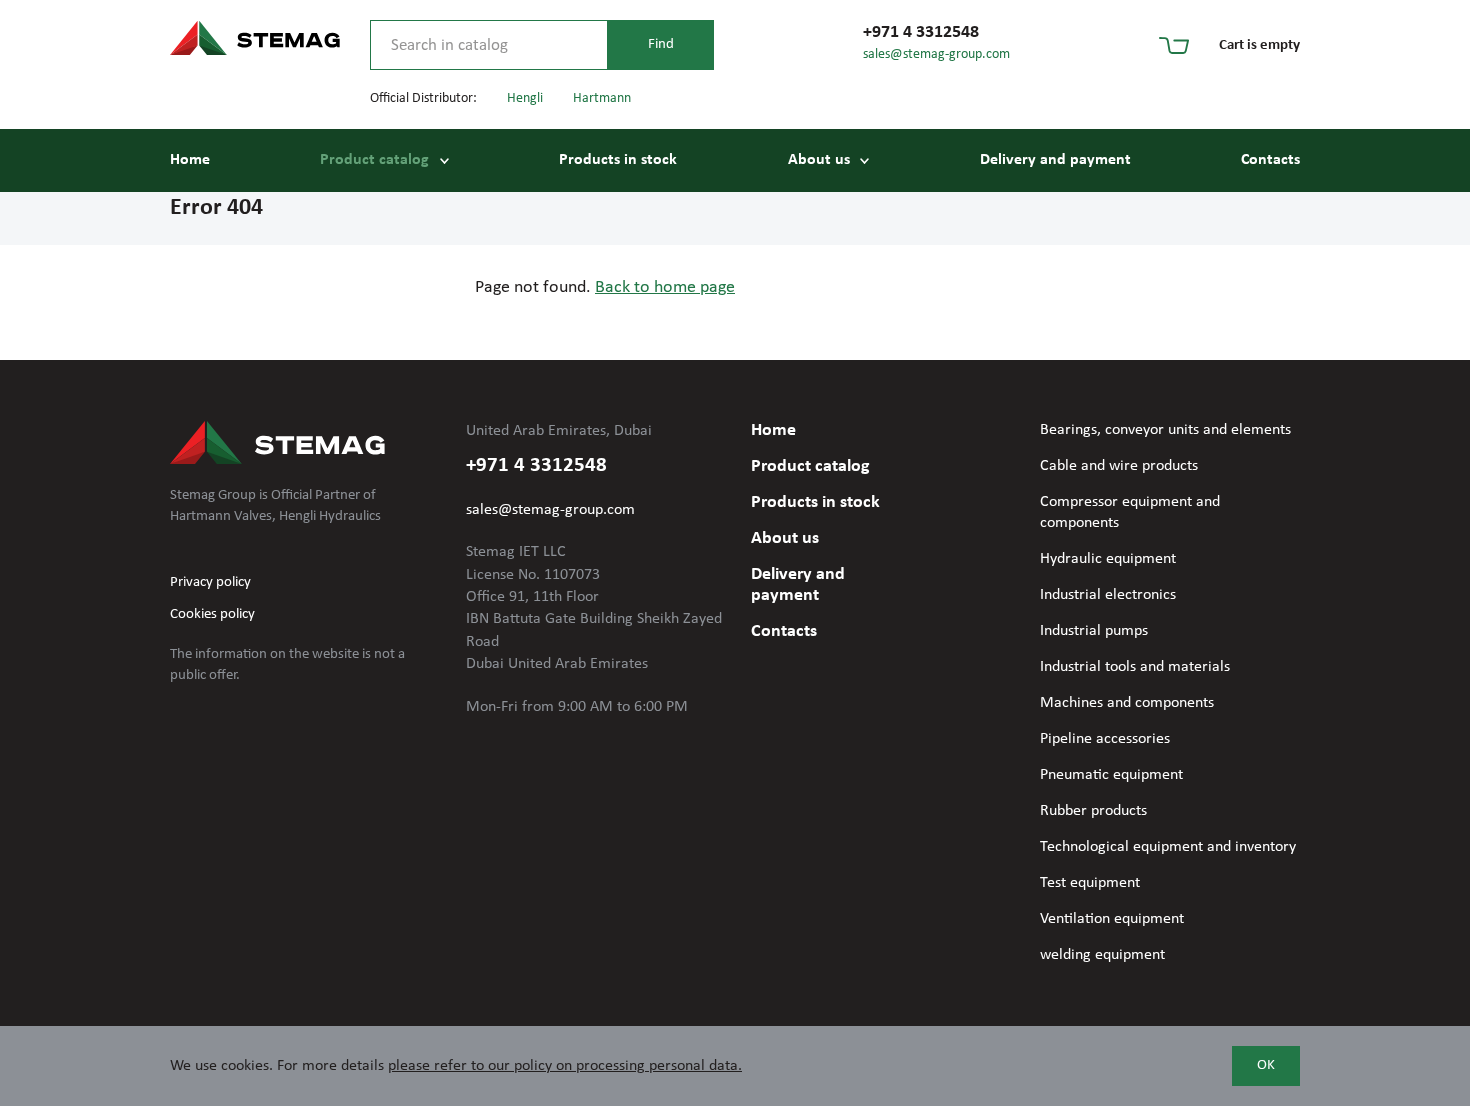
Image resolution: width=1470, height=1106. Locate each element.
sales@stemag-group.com (936, 54)
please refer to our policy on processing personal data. (565, 1066)
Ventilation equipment (1112, 919)
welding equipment (1102, 955)
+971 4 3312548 (921, 32)
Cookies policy (212, 614)
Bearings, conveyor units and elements (1165, 430)
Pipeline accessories (1105, 739)
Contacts (1270, 160)
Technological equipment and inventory (1168, 847)
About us (819, 160)
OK (1266, 1065)
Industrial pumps (1094, 631)
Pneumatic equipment (1111, 775)
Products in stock (618, 160)
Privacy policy (210, 582)
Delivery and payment (1055, 160)
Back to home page (665, 287)
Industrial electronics (1108, 595)
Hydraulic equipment (1108, 559)
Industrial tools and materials (1135, 667)
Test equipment (1090, 883)
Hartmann (602, 98)
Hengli (525, 98)
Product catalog (374, 160)
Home (190, 160)
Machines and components (1127, 703)
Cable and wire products (1119, 466)
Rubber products (1093, 811)
